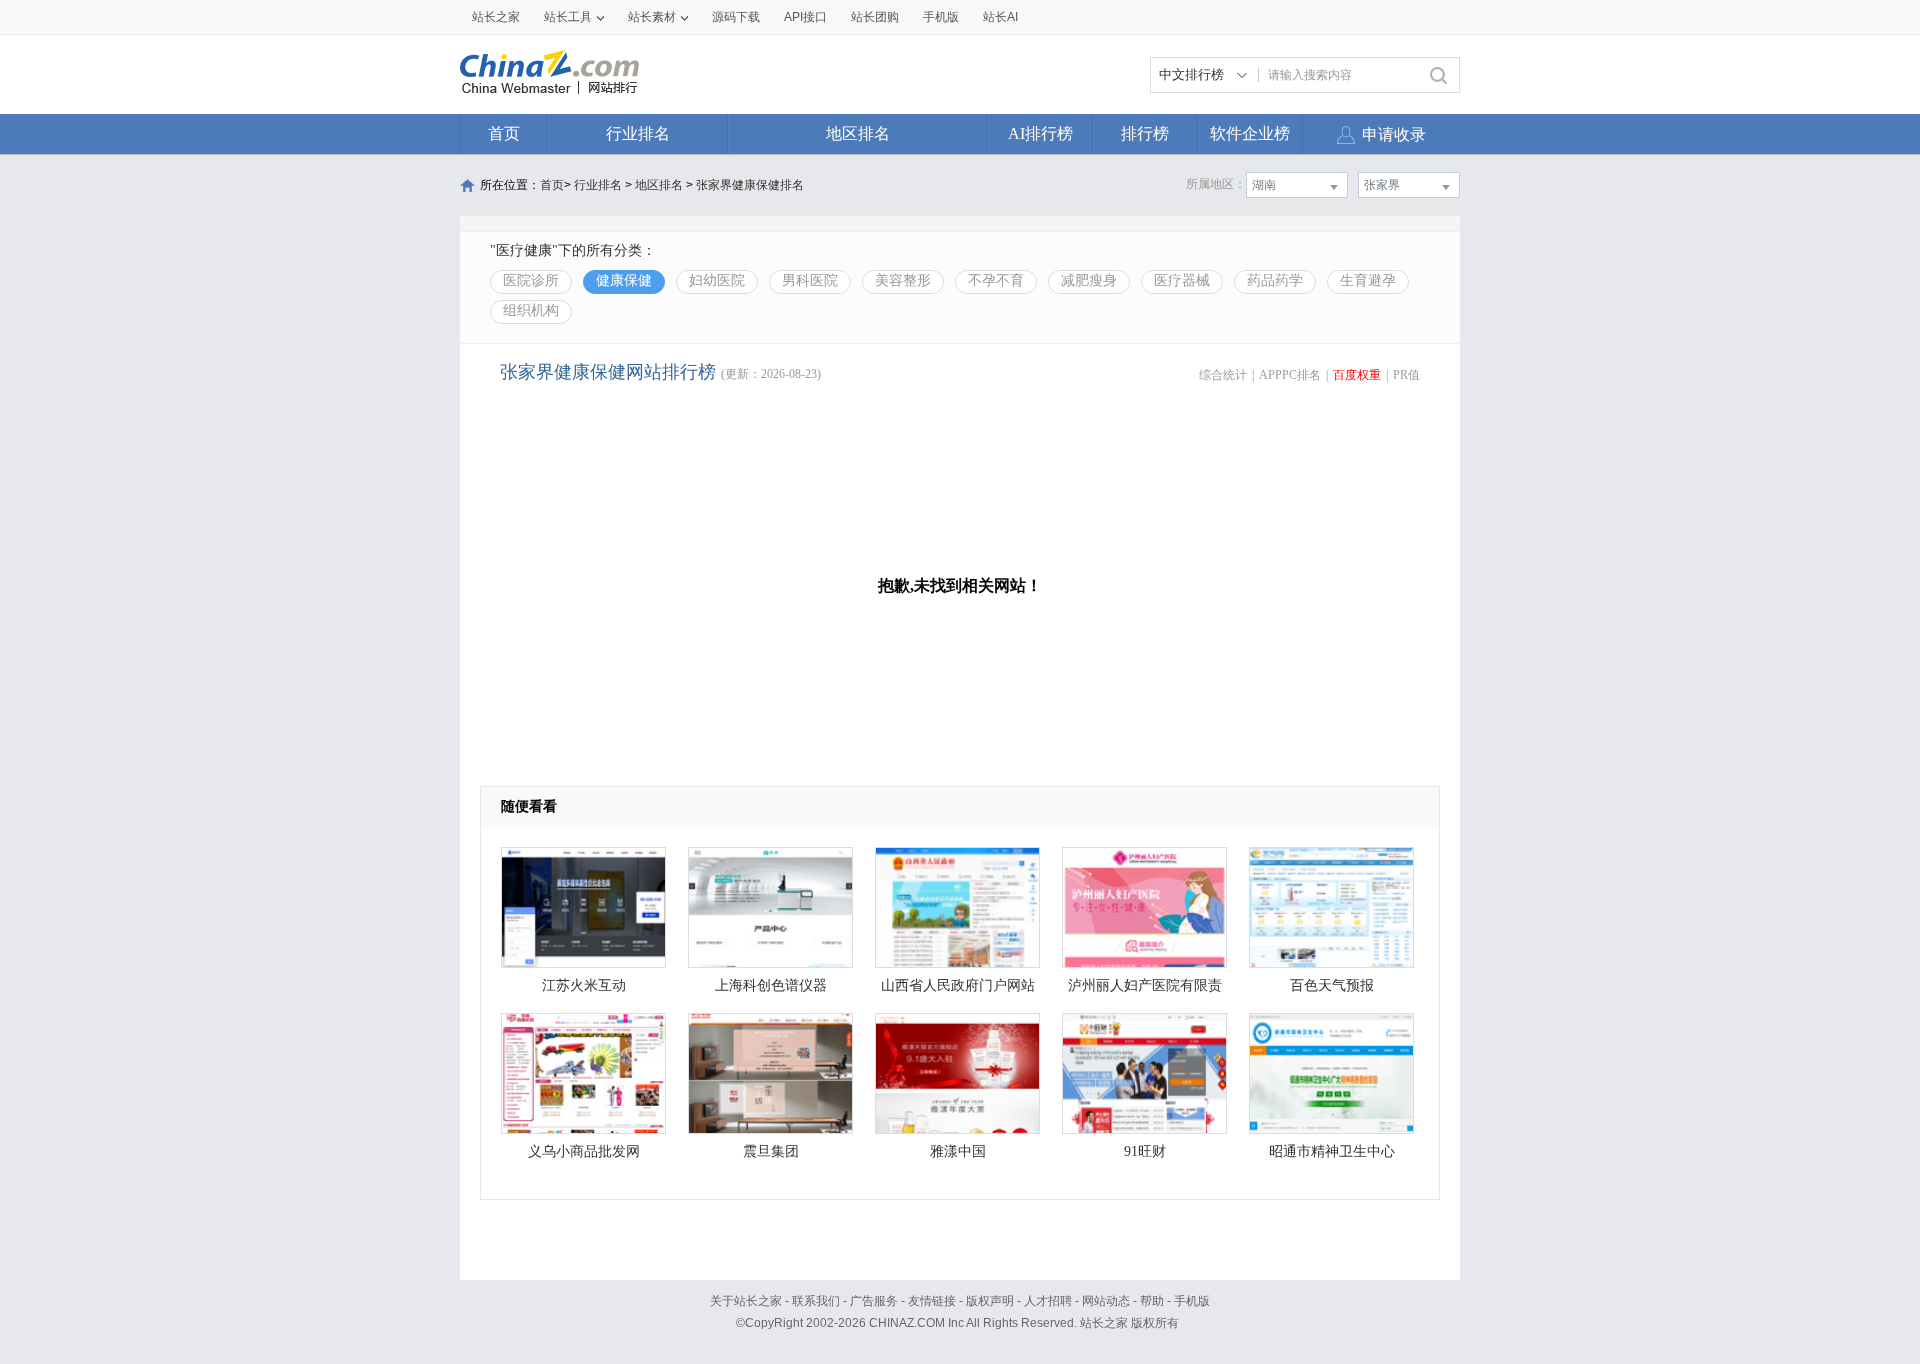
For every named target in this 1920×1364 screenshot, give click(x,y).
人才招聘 (1048, 1301)
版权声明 (990, 1301)
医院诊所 (531, 280)
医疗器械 (1182, 280)
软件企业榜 (1250, 133)
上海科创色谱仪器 (771, 985)
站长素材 (652, 17)
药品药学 (1275, 280)
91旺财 (1145, 1151)
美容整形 (903, 280)
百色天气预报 (1332, 985)
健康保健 (624, 280)
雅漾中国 (958, 1151)
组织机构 (531, 310)
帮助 (1152, 1301)
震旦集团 (771, 1151)
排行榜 (1145, 133)
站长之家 (496, 17)
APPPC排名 (1290, 375)
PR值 (1406, 375)
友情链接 (932, 1301)
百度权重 (1357, 375)
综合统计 (1223, 375)
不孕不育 (996, 280)
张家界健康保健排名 (750, 185)
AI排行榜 (1040, 133)
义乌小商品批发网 (584, 1151)
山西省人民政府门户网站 (958, 985)
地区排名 (858, 133)
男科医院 (810, 280)
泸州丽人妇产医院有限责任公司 (1145, 990)
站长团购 (875, 17)
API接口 (805, 17)
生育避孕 (1368, 280)
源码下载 (736, 17)
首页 (504, 133)
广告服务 (874, 1301)
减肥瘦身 (1089, 280)
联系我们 (816, 1301)
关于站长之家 (746, 1301)
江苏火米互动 (584, 985)
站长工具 (568, 17)
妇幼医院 (717, 280)
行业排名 (638, 133)
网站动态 (1106, 1301)
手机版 (1192, 1301)
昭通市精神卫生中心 (1332, 1151)
